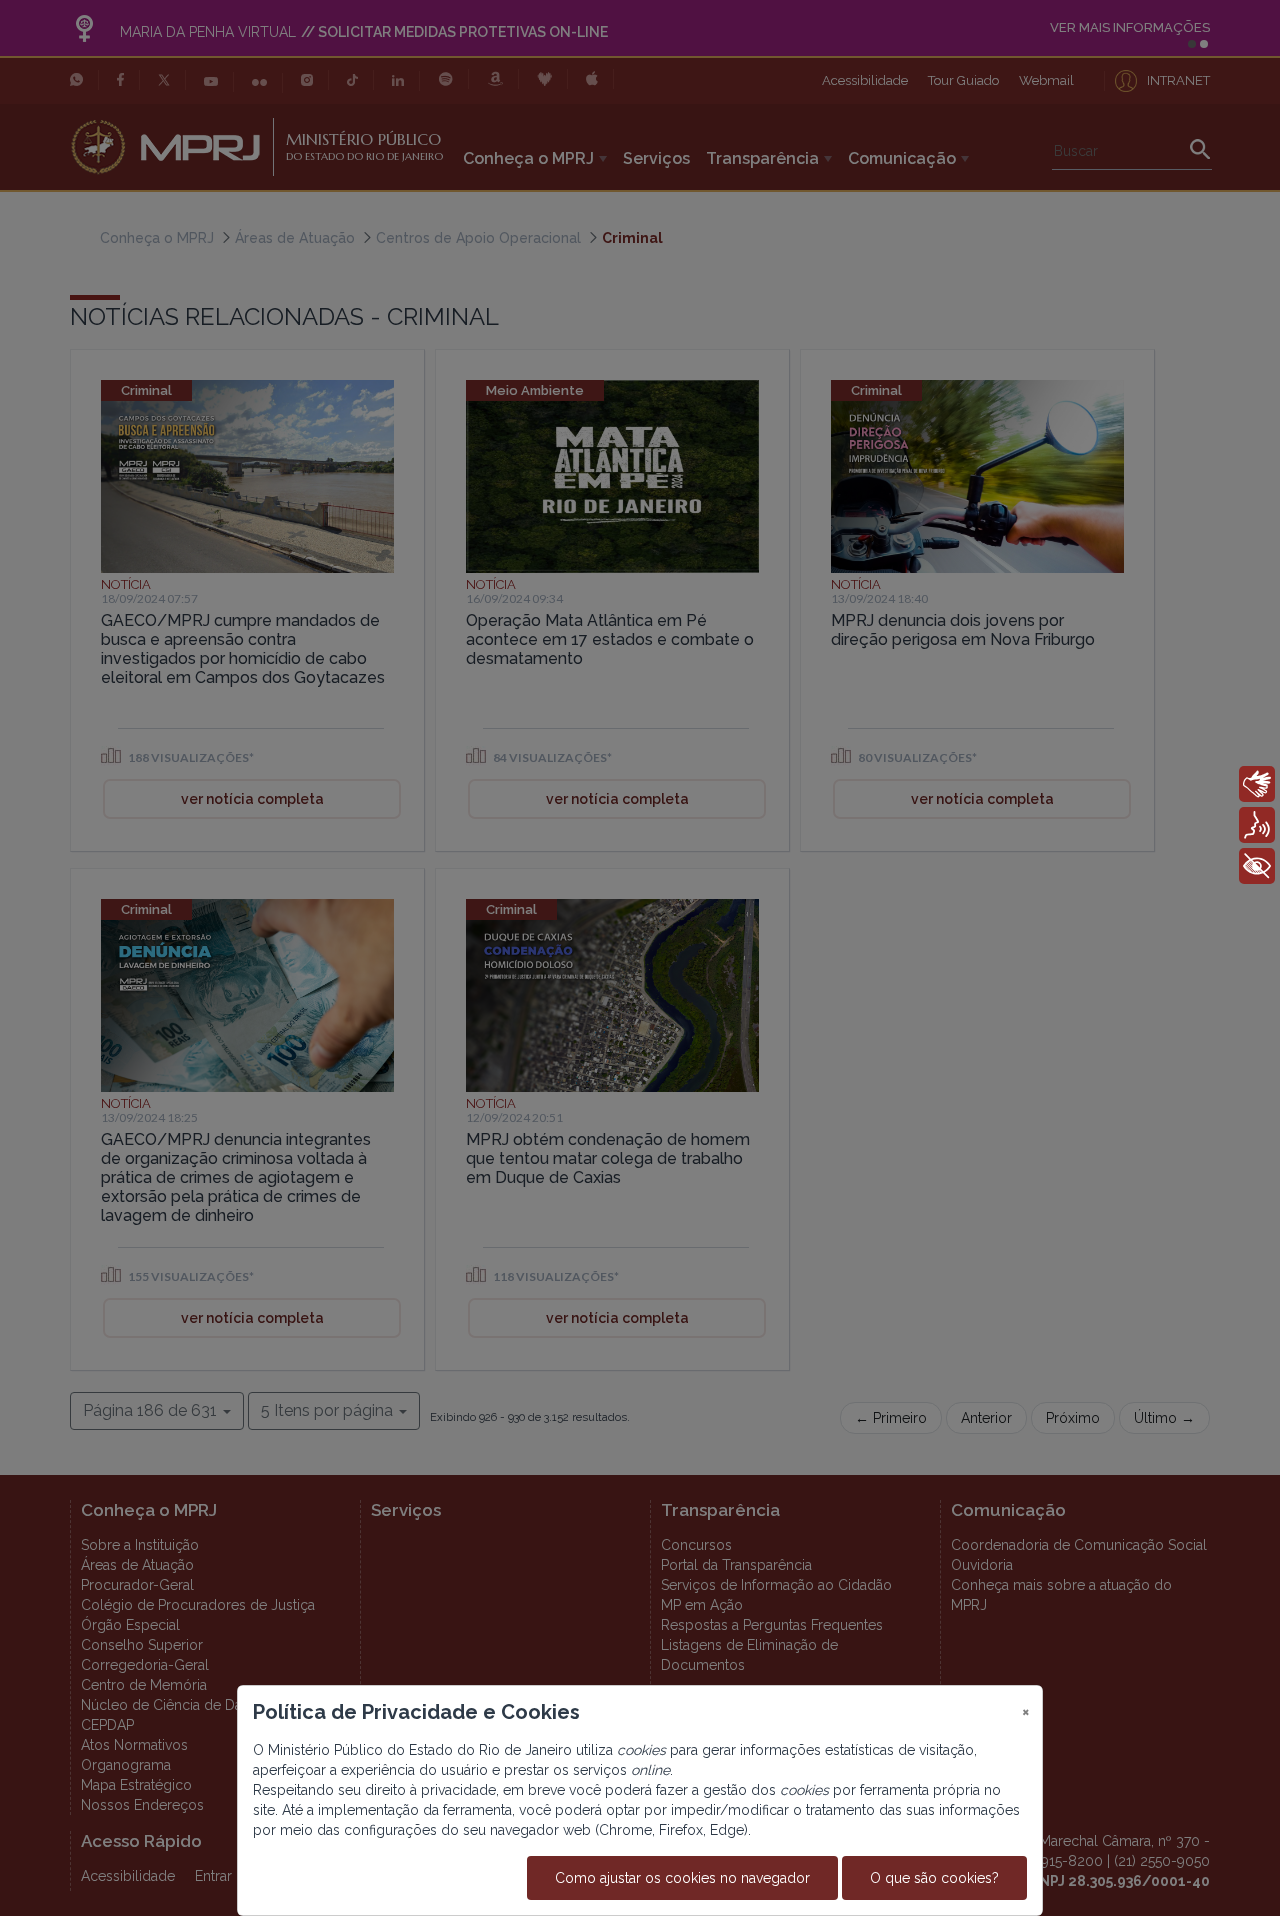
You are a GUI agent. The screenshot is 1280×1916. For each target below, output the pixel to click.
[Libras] (1257, 784)
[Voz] (1257, 825)
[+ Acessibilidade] (1257, 866)
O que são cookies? (934, 1878)
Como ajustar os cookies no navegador (682, 1878)
